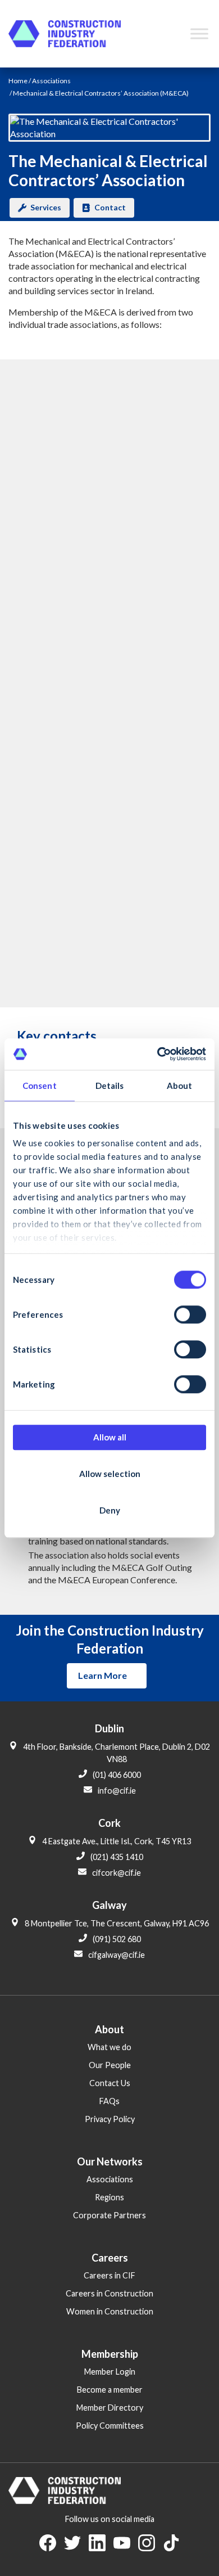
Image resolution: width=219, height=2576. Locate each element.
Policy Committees (110, 2426)
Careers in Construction (109, 2293)
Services (46, 207)
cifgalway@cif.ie (117, 1955)
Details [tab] (110, 1086)
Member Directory (110, 2408)
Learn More (102, 1675)
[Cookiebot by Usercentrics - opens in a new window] (158, 1054)
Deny (110, 1510)
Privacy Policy (110, 2119)
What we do (109, 2047)
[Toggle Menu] (199, 33)
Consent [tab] (40, 1086)
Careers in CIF (109, 2275)
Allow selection (110, 1474)
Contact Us (110, 2083)
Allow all (110, 1437)
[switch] (190, 1314)
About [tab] (180, 1086)
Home (18, 81)
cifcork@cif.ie (117, 1873)
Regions (109, 2197)
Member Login (110, 2372)
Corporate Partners (109, 2215)
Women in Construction (110, 2311)
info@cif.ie (117, 1791)
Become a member (110, 2390)
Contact (110, 207)
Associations (51, 81)
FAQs (109, 2101)
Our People (110, 2065)
